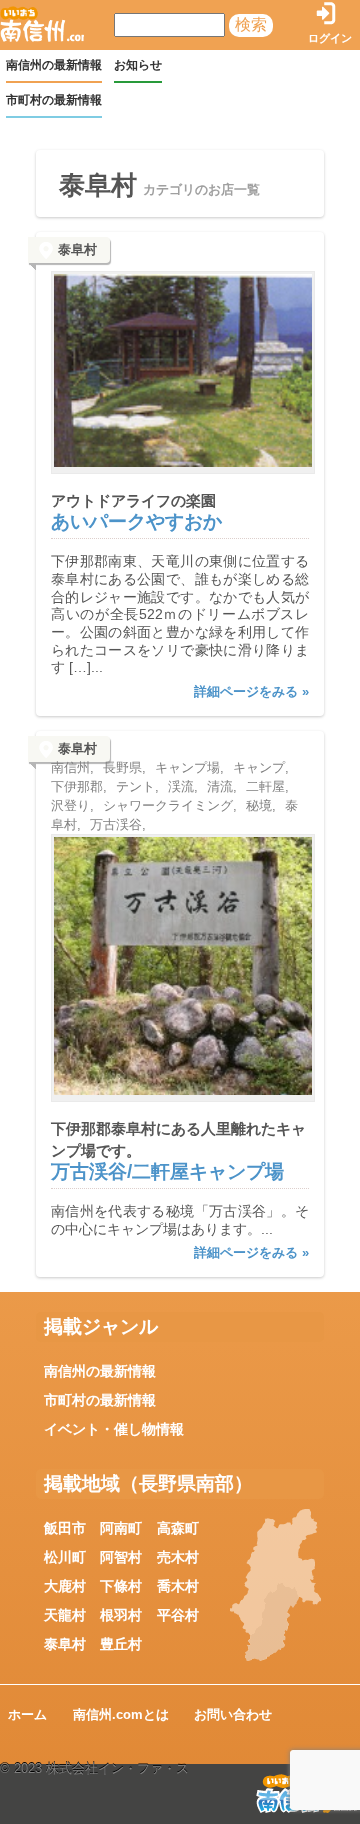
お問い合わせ (233, 1714)
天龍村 (65, 1615)
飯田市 (65, 1528)
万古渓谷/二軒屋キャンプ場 (167, 1171)
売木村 (178, 1557)
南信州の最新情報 (54, 65)
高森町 (178, 1528)
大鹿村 (65, 1586)
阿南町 (121, 1528)
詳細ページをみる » (251, 691)
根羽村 (121, 1615)
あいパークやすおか (136, 521)
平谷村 (178, 1615)
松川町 (65, 1557)
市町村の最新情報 (54, 100)
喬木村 (178, 1586)
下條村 (121, 1586)
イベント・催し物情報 (114, 1429)
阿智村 (121, 1557)
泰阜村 (65, 1644)
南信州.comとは (121, 1714)
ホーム (27, 1714)
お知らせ (138, 65)
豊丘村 (121, 1644)
